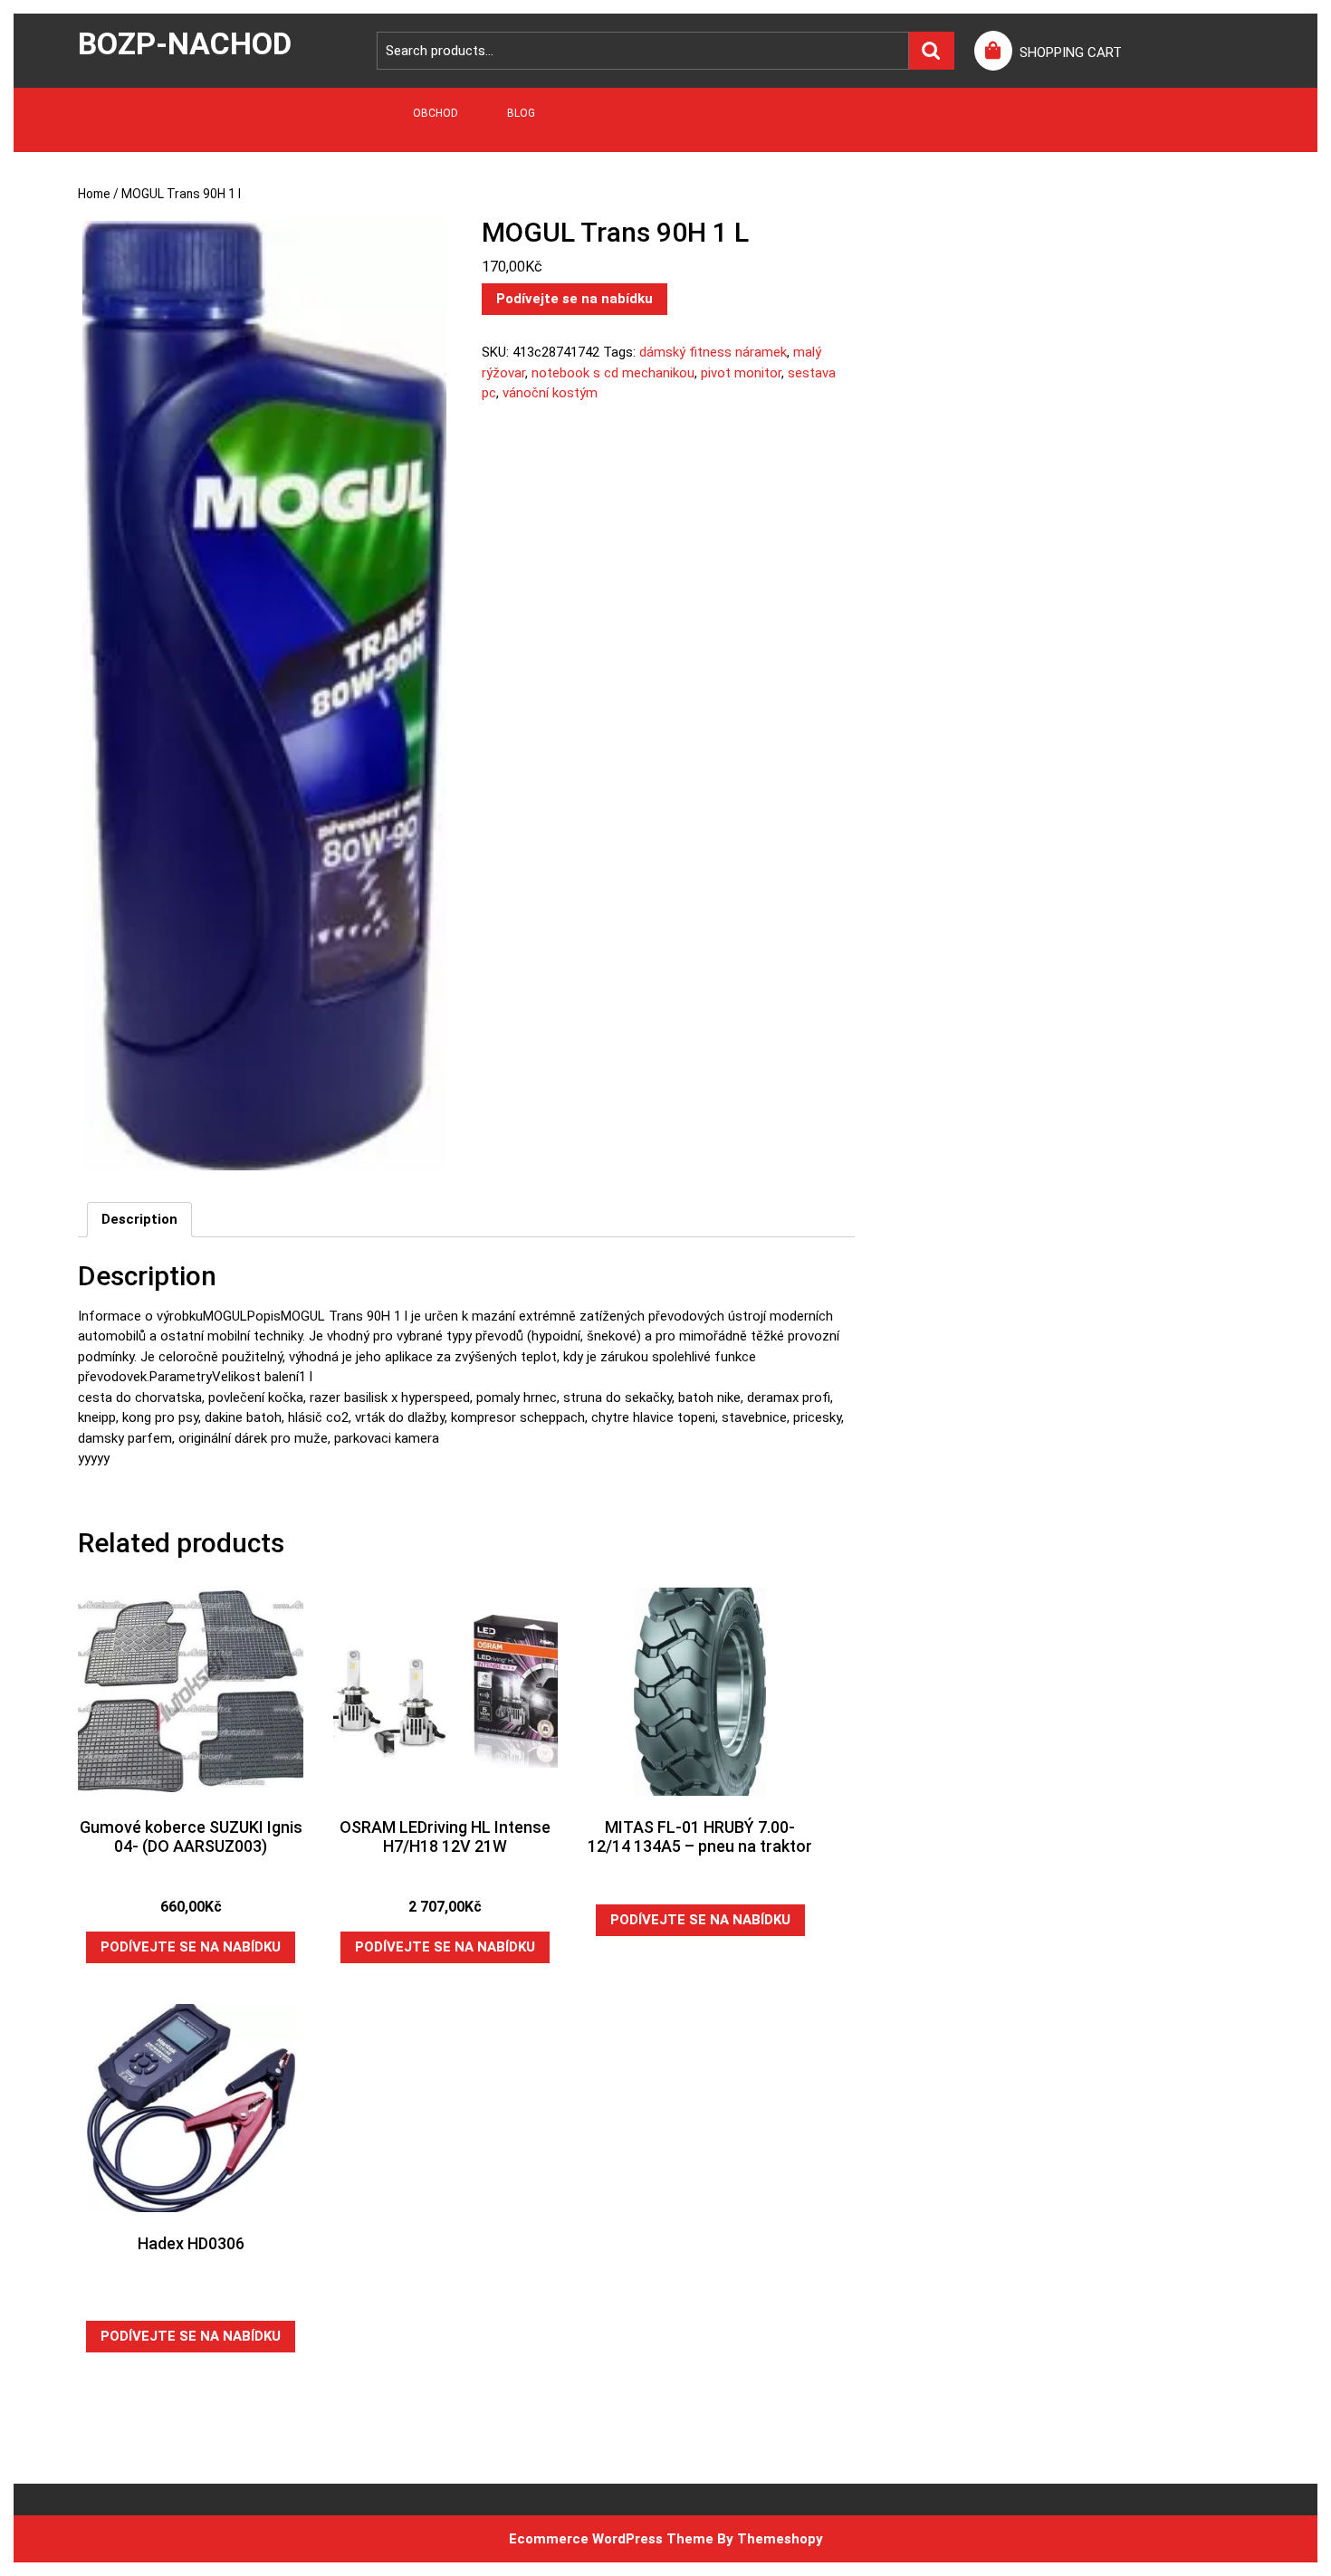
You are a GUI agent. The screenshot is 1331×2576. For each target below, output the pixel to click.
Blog (521, 113)
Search (932, 51)
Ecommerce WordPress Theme (611, 2539)
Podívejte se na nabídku (575, 299)
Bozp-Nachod (185, 43)
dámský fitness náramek (713, 352)
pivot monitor (741, 373)
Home (94, 194)
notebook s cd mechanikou (613, 373)
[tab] (139, 1220)
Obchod (436, 113)
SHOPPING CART (1071, 52)
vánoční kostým (550, 393)
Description (139, 1219)
